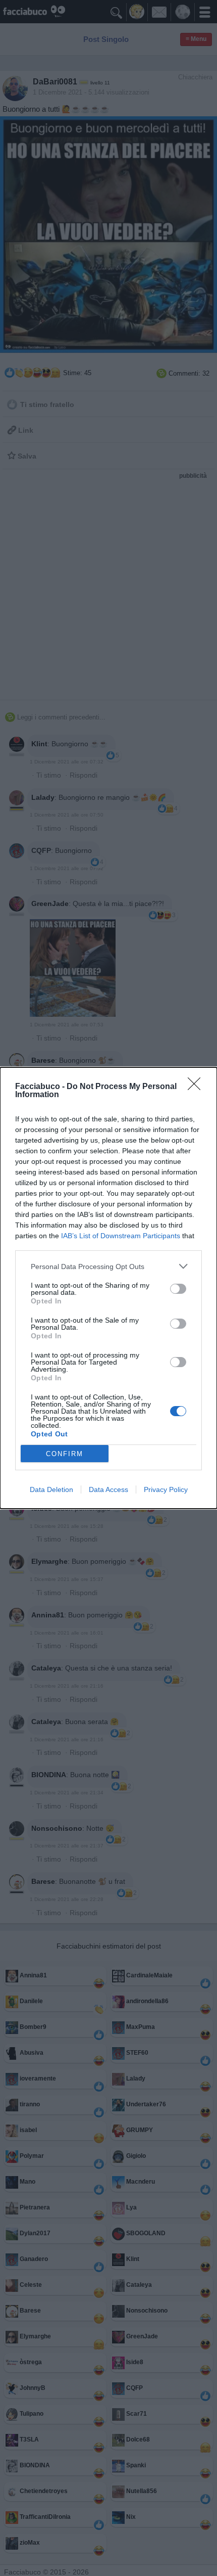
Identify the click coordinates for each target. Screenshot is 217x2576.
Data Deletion (51, 1489)
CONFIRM (65, 1454)
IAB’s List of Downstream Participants (121, 1236)
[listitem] (108, 1266)
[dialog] (108, 1288)
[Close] (197, 1087)
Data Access (108, 1489)
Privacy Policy (166, 1489)
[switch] (178, 1289)
